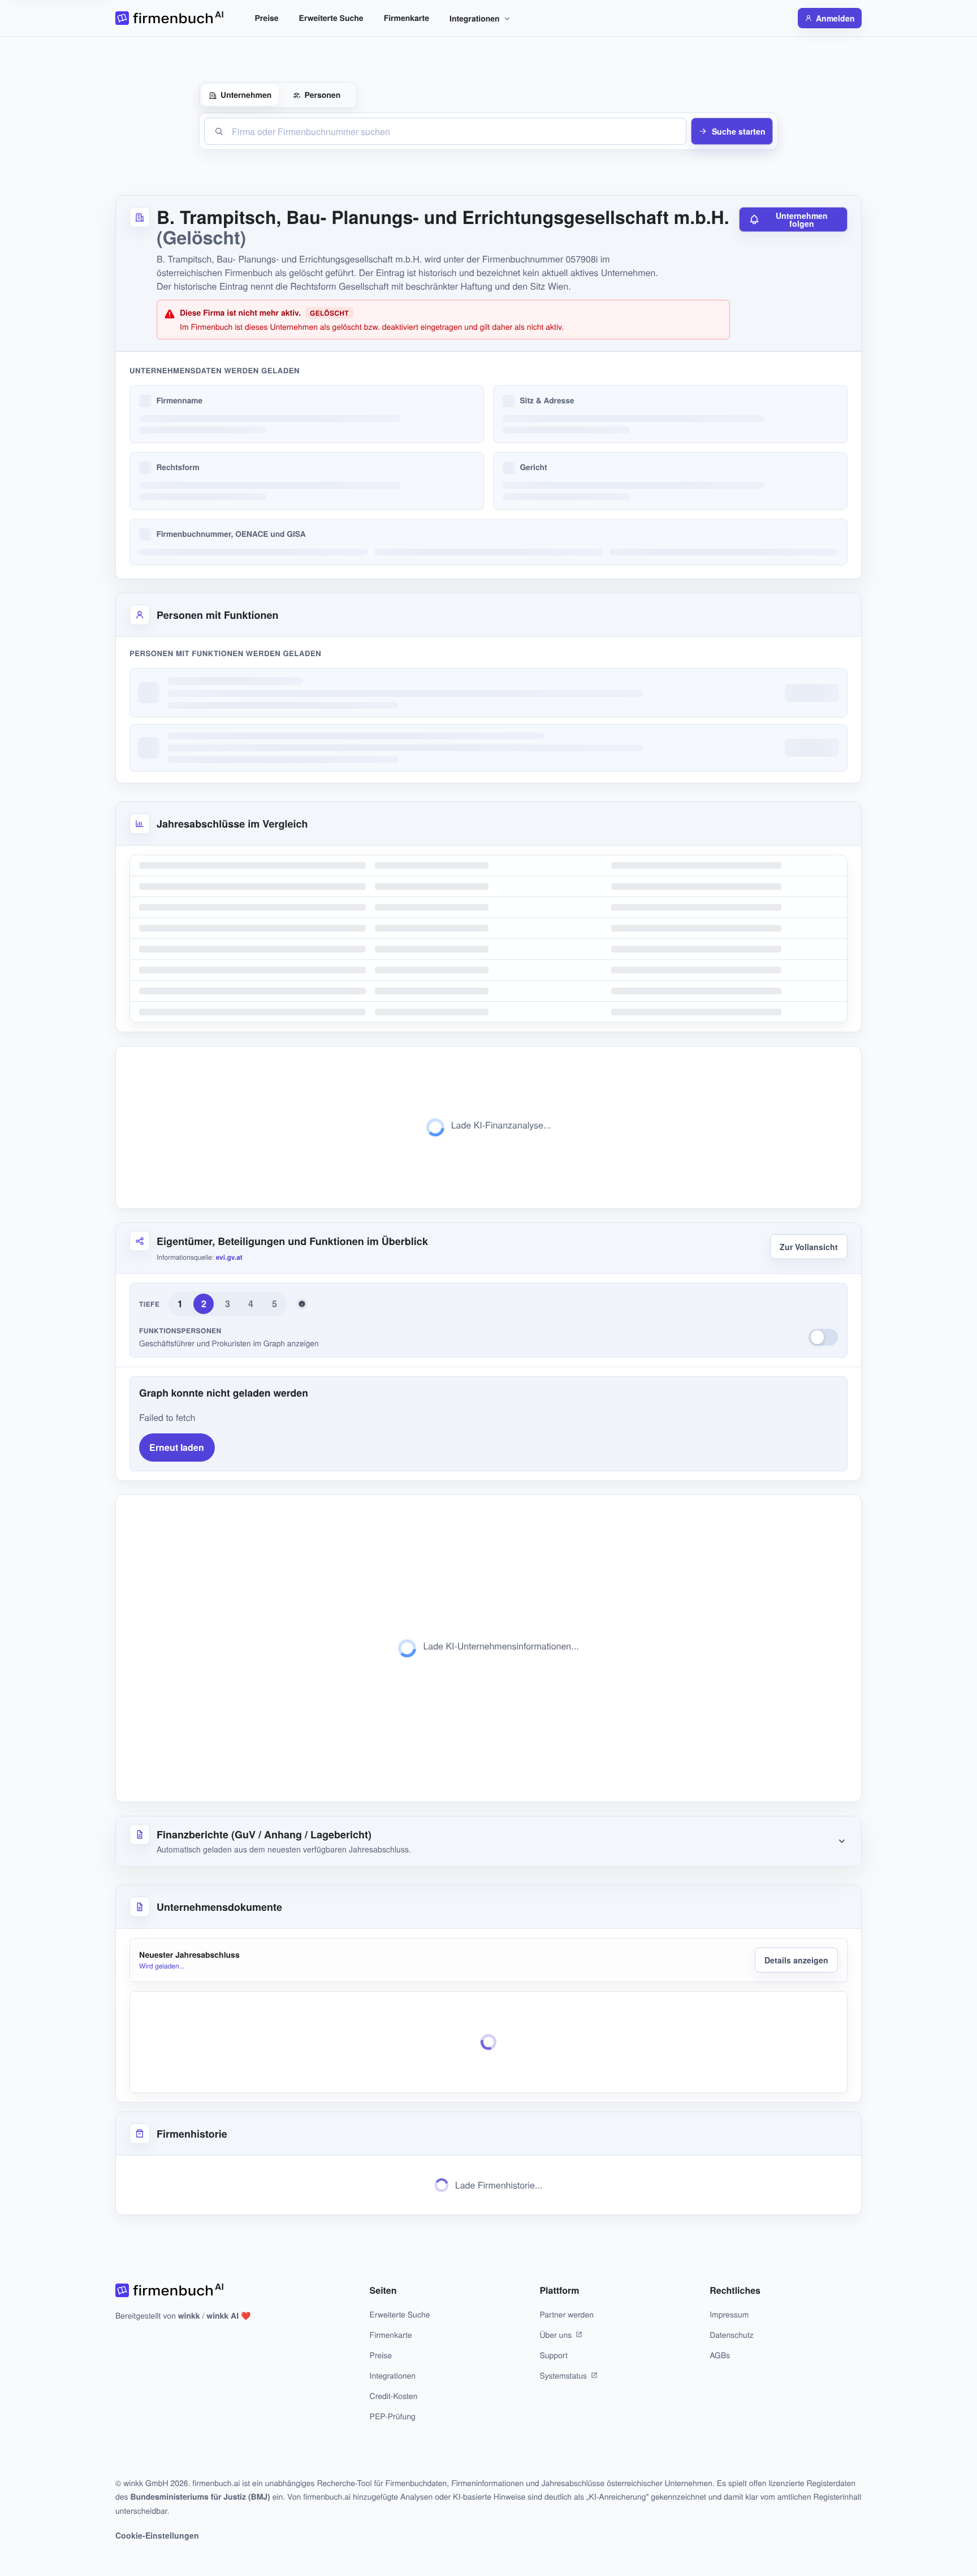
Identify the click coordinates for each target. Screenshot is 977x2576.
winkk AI (222, 2316)
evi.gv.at (229, 1257)
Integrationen (475, 19)
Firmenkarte (407, 18)
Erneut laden (177, 1447)
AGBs (720, 2355)
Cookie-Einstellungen (157, 2535)
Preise (267, 18)
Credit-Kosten (394, 2396)
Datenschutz (732, 2334)
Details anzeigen (796, 1960)
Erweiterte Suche (331, 18)
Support (553, 2355)
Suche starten (739, 131)
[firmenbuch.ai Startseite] (169, 18)
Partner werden (567, 2314)
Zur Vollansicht (809, 1247)
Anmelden (835, 18)
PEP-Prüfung (393, 2416)
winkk (189, 2316)
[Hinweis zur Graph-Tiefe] (302, 1304)
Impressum (729, 2314)
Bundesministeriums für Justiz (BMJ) (200, 2497)
